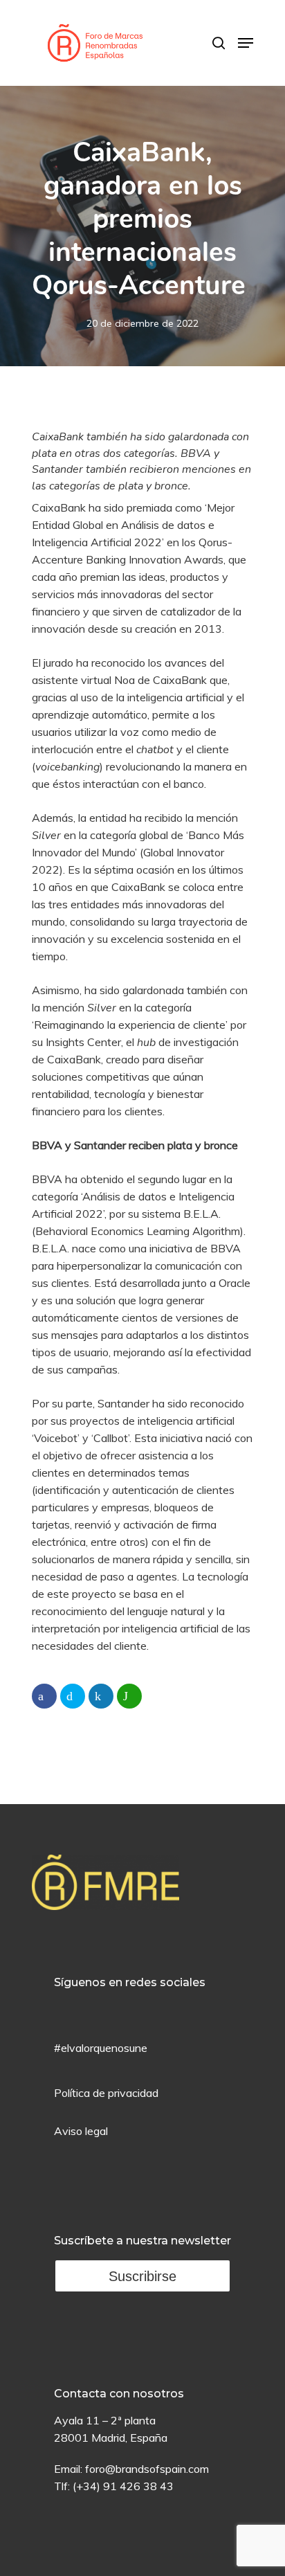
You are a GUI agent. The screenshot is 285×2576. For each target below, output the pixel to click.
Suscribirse (142, 2276)
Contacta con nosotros (119, 2394)
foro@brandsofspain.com (147, 2469)
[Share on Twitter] (73, 1696)
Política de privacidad (106, 2093)
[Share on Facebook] (44, 1696)
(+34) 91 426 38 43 (123, 2486)
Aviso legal (81, 2131)
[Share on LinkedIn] (101, 1696)
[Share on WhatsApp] (129, 1696)
